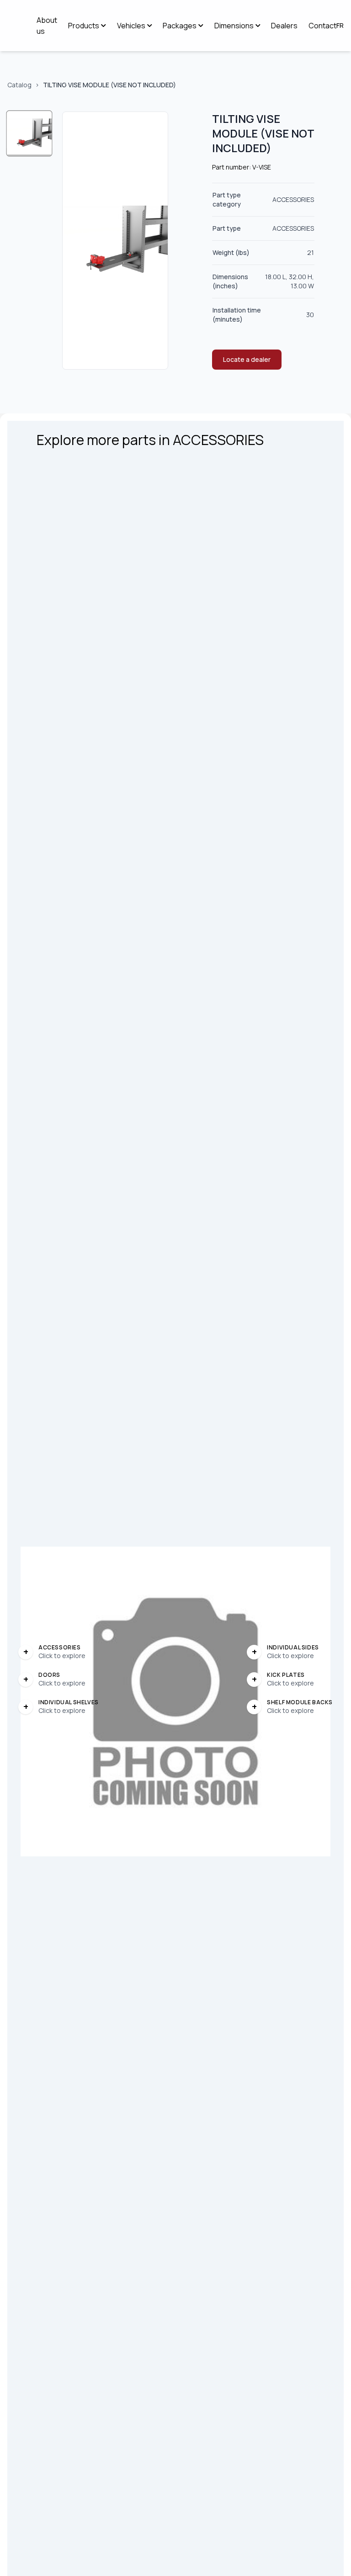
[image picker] (29, 134)
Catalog (19, 85)
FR (340, 25)
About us (47, 26)
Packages (180, 26)
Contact (322, 26)
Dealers (284, 26)
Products (84, 26)
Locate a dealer (247, 359)
